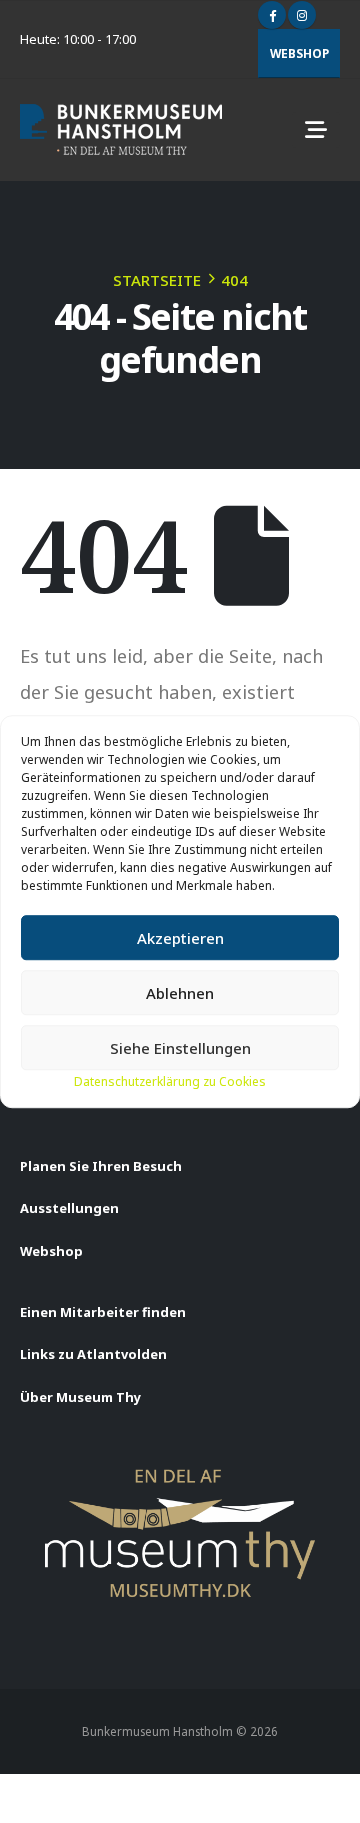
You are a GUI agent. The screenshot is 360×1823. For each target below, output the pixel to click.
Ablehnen (180, 993)
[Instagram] (302, 15)
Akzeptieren (180, 938)
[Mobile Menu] (316, 130)
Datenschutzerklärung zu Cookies (170, 1081)
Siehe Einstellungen (180, 1048)
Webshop (299, 53)
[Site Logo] (121, 129)
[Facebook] (272, 15)
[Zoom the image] (180, 1477)
